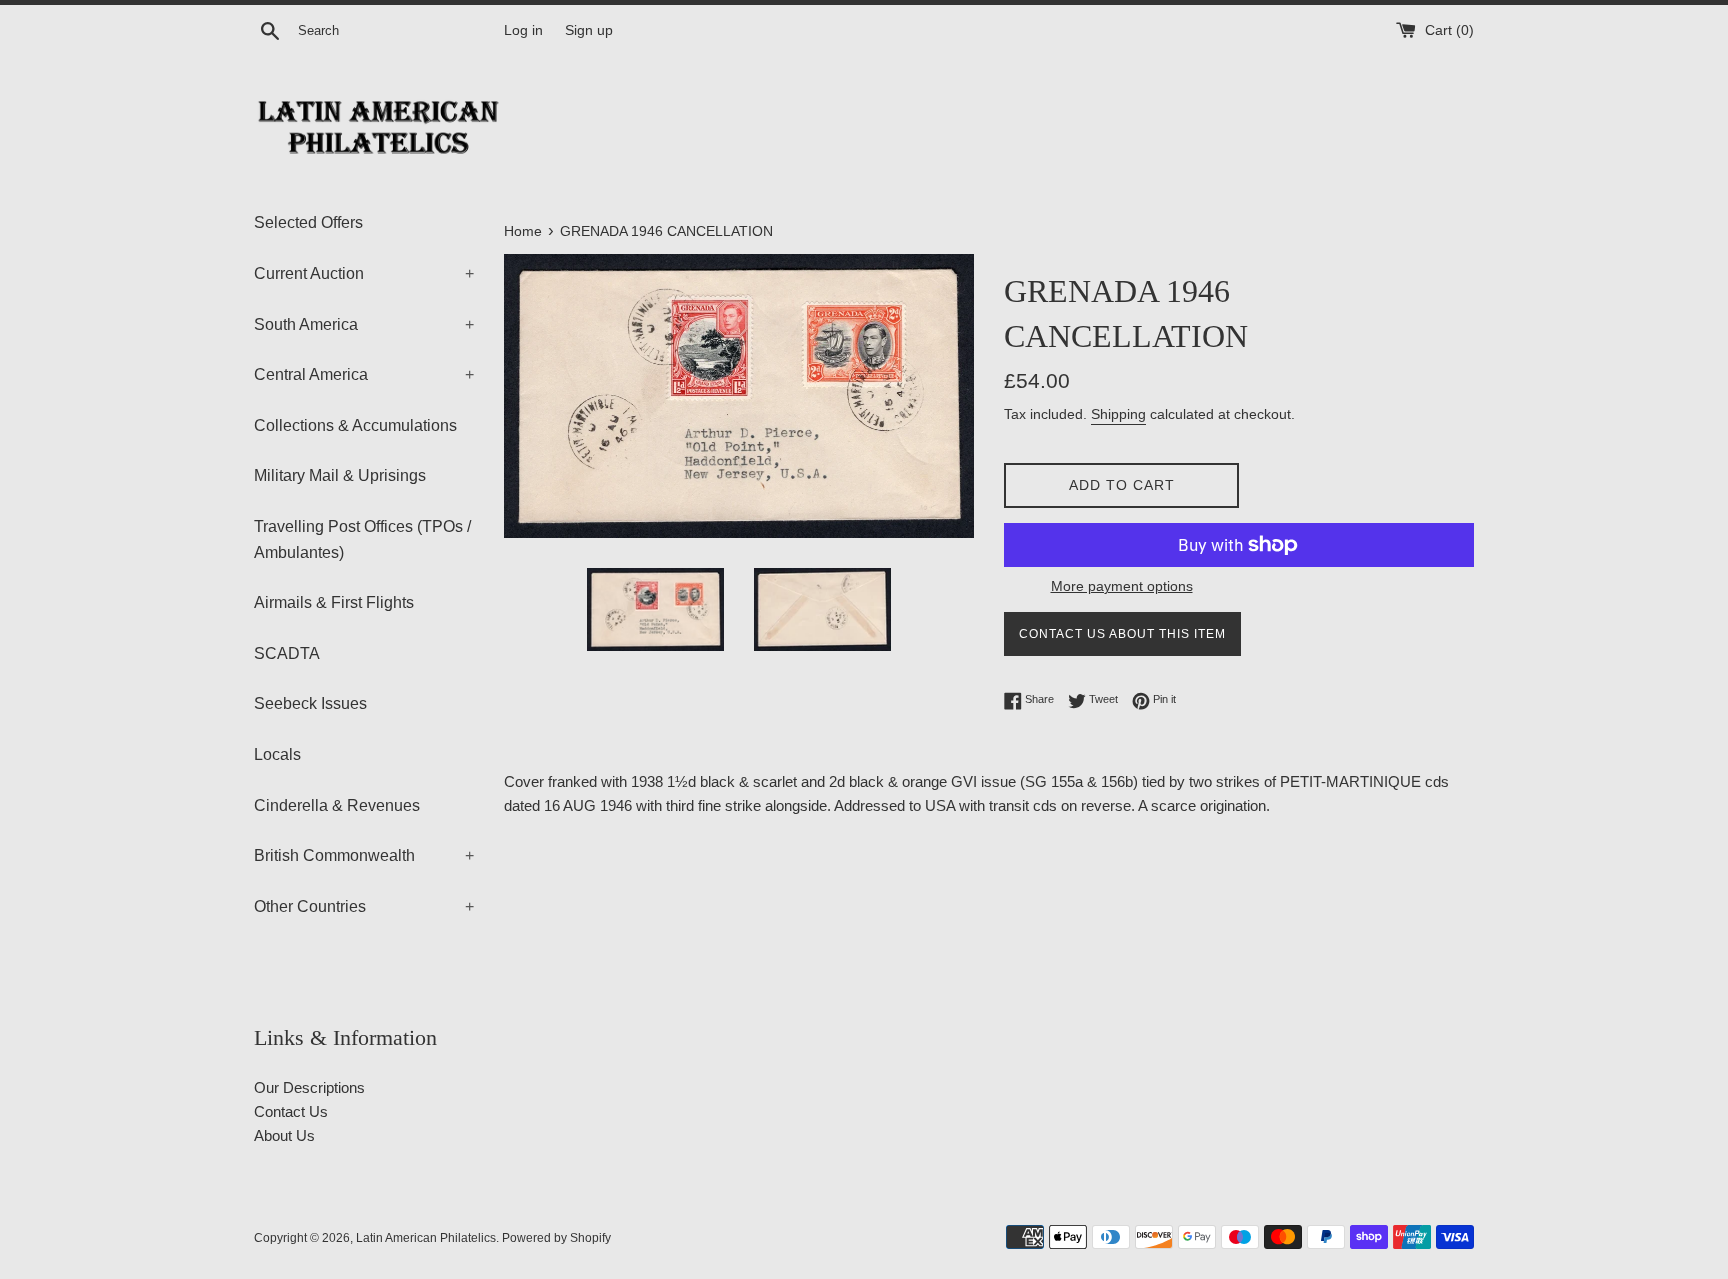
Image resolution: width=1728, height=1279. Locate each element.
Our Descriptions (309, 1087)
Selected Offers (308, 222)
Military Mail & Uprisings (340, 475)
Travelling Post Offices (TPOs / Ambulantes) (362, 539)
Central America (364, 374)
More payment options (1122, 586)
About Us (284, 1135)
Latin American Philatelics (426, 1238)
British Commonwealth (364, 855)
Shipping (1118, 414)
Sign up (589, 30)
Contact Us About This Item (1122, 634)
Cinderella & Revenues (337, 805)
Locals (277, 754)
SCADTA (287, 653)
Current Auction (364, 273)
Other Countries (364, 906)
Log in (523, 30)
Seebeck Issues (310, 703)
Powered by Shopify (556, 1238)
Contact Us (291, 1111)
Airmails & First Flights (334, 602)
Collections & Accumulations (355, 425)
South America (364, 324)
